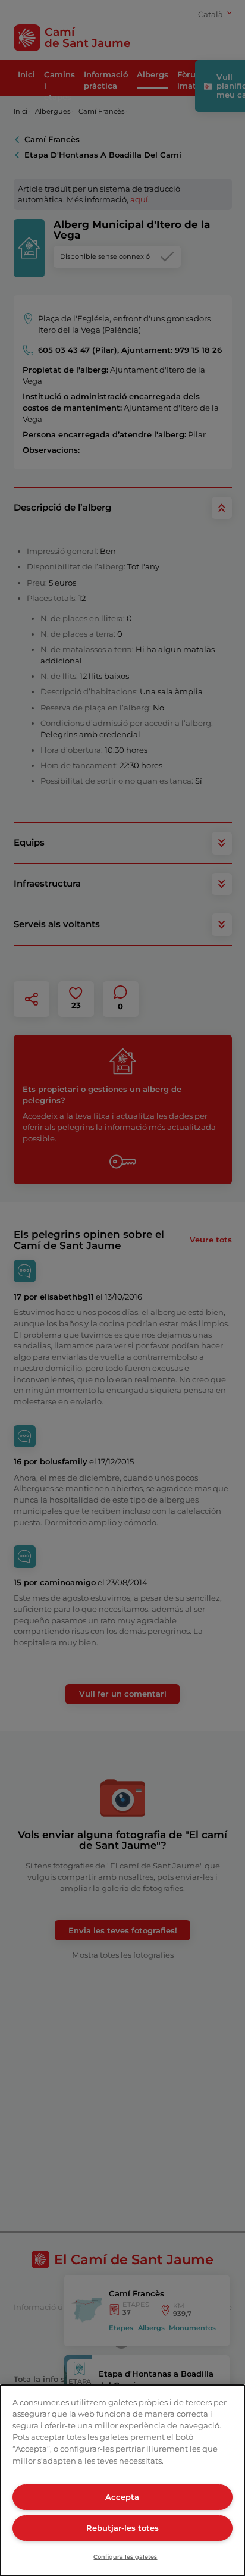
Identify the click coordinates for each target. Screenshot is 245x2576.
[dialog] (122, 2480)
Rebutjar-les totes (122, 2528)
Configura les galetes (125, 2557)
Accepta (122, 2497)
